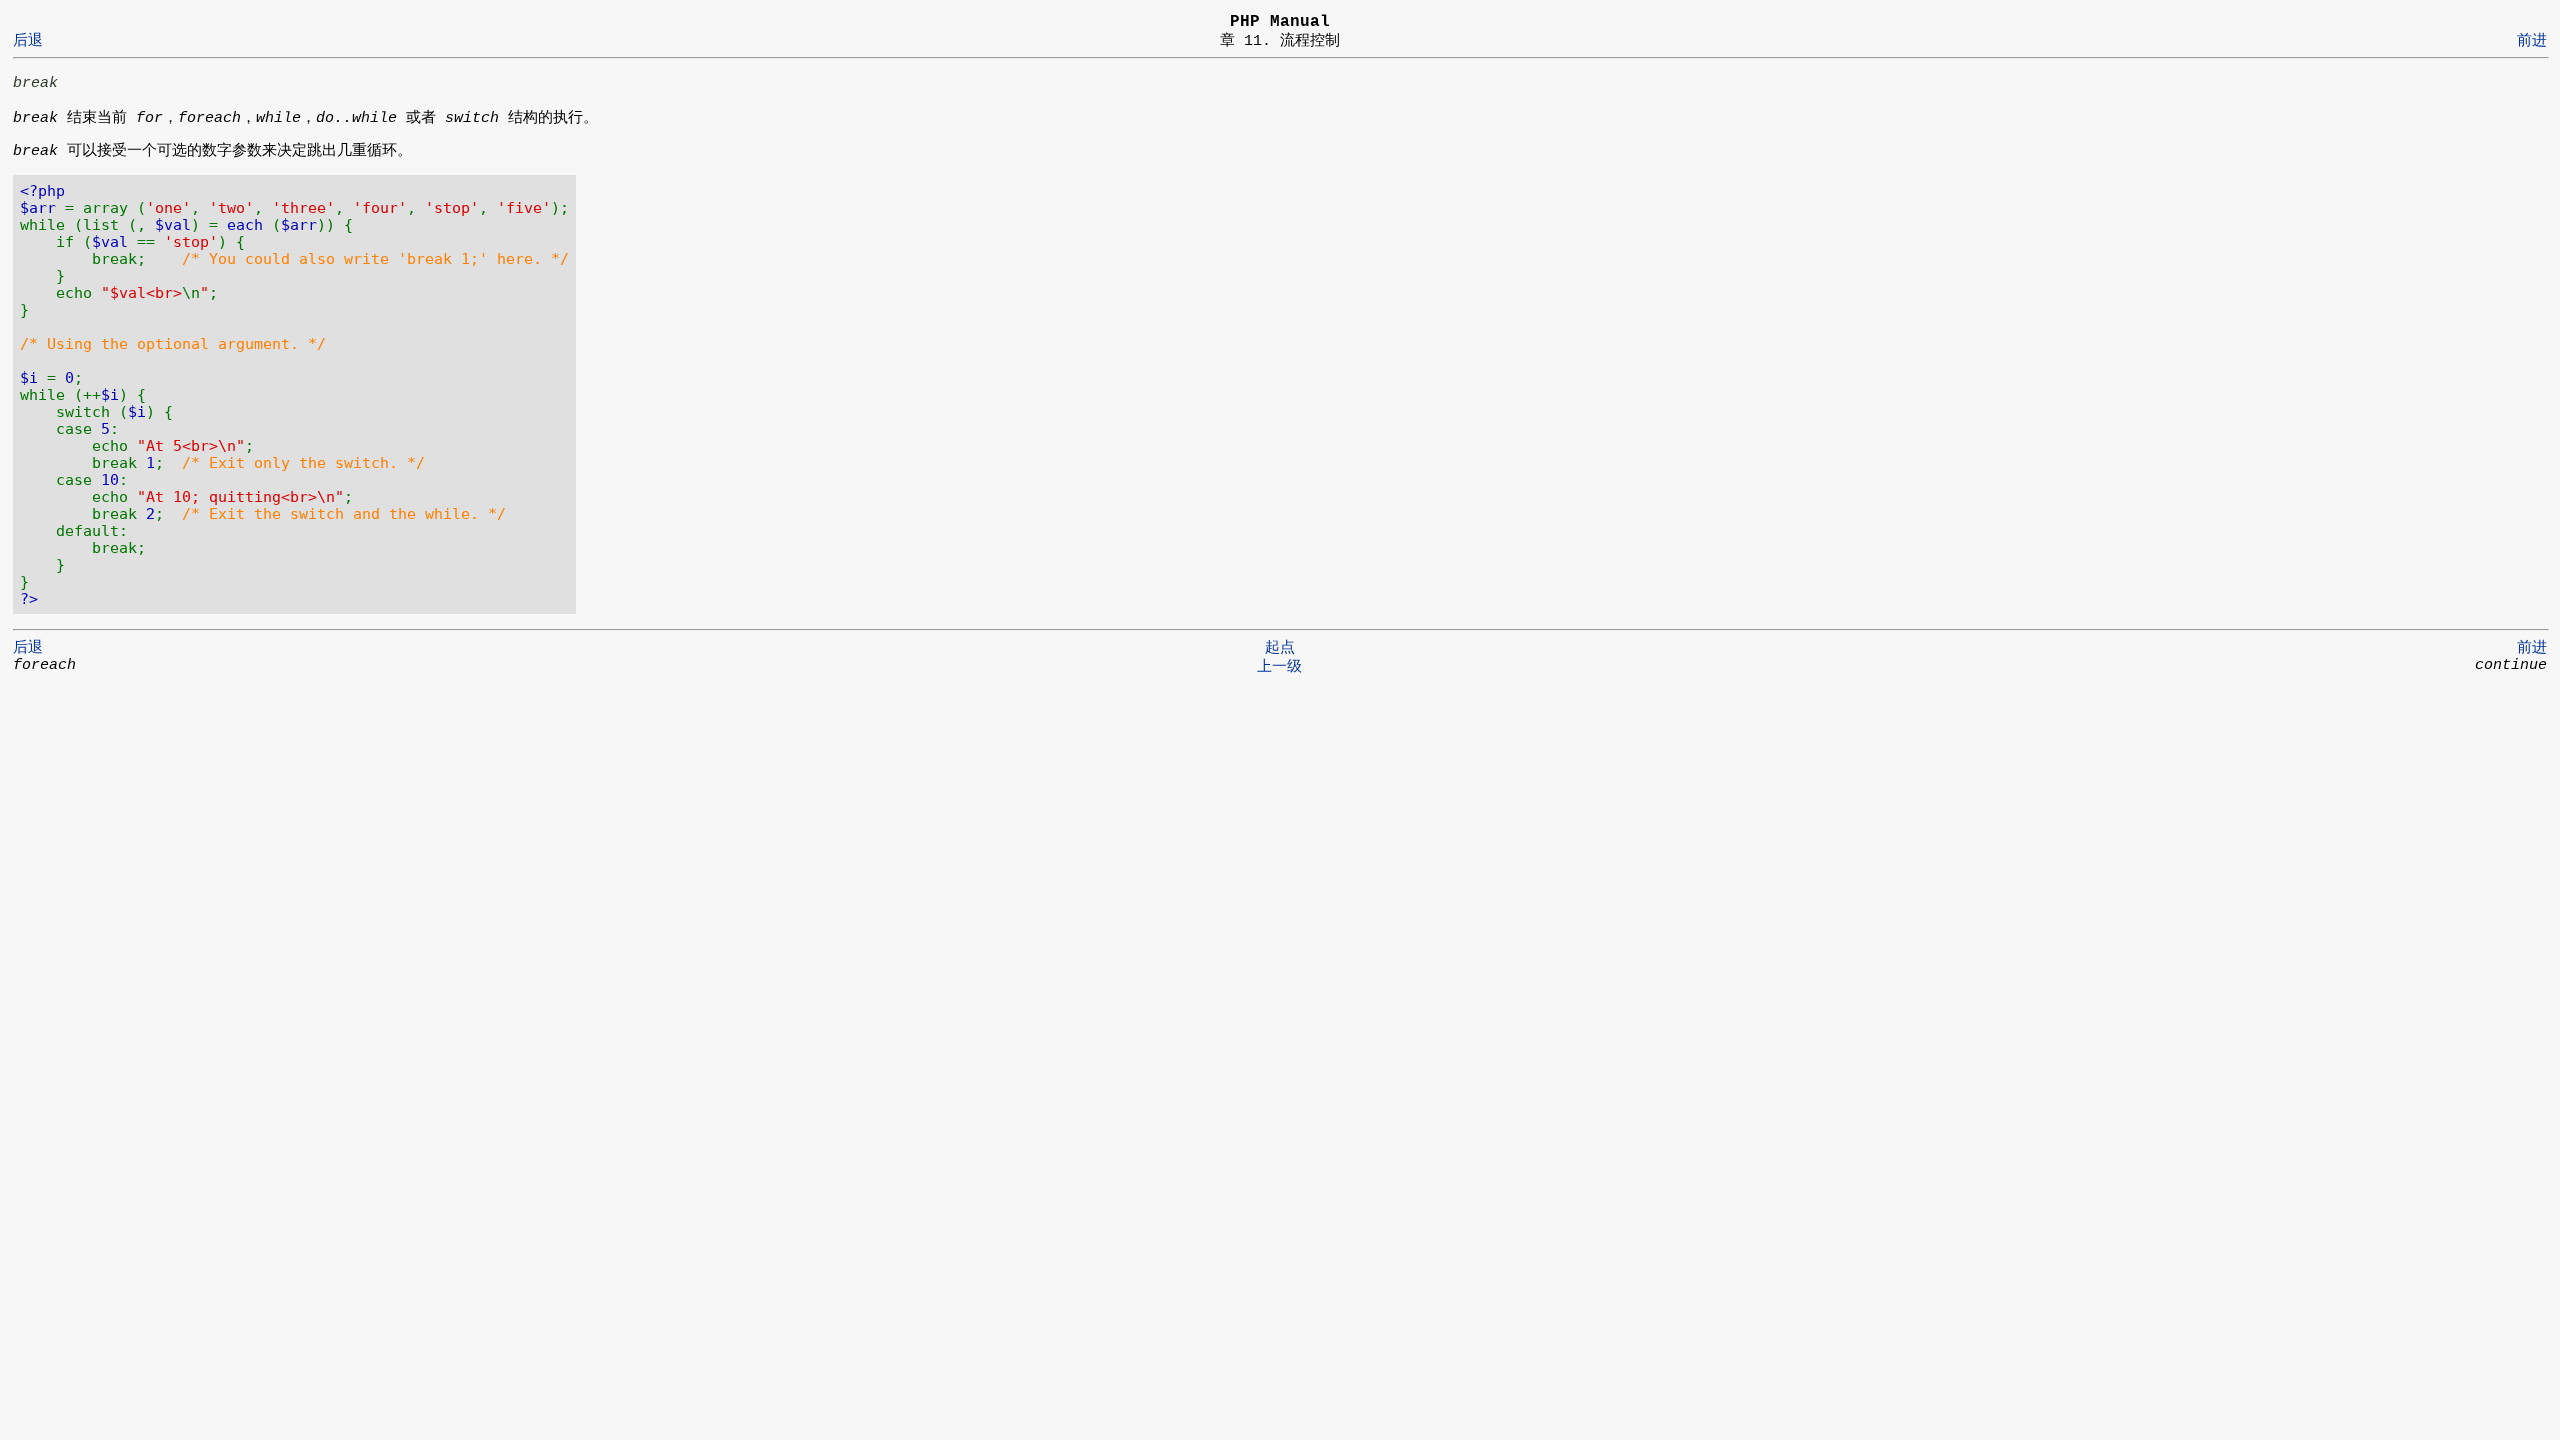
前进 (2532, 41)
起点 (1280, 648)
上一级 (1279, 667)
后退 (28, 41)
